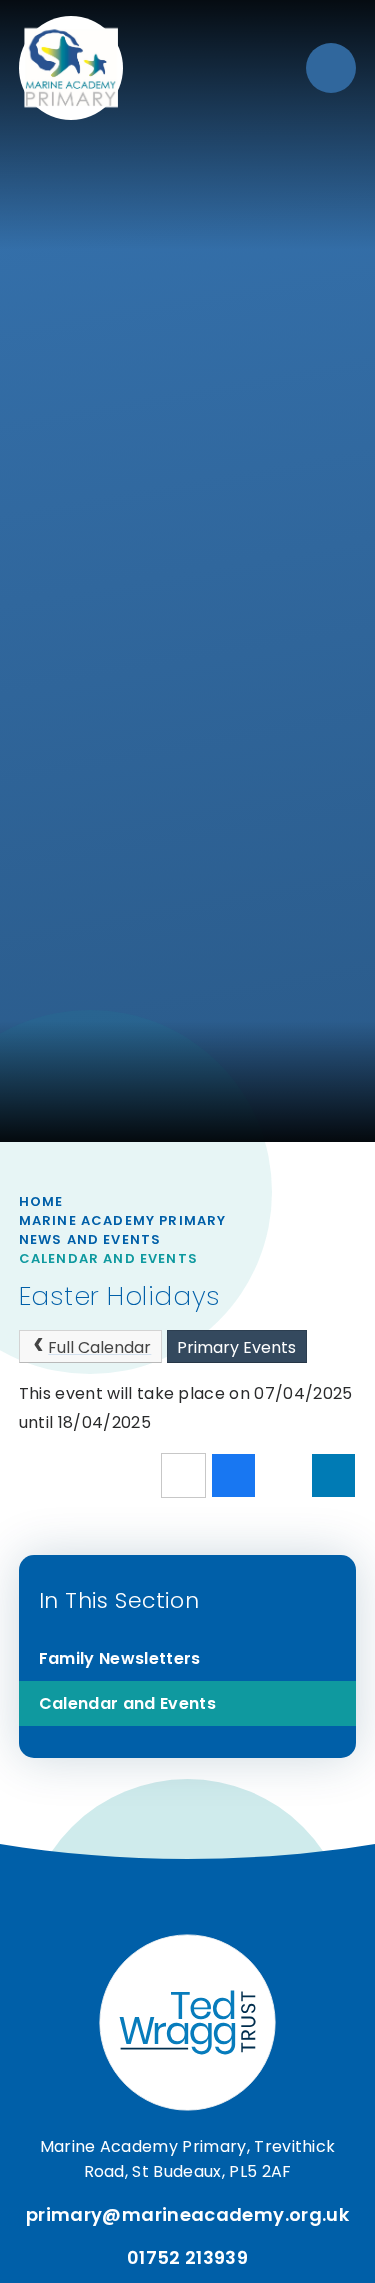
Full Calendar (99, 1347)
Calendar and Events (108, 1258)
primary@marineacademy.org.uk (187, 2214)
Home (41, 1201)
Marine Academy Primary (123, 1220)
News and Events (90, 1239)
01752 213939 (187, 2257)
